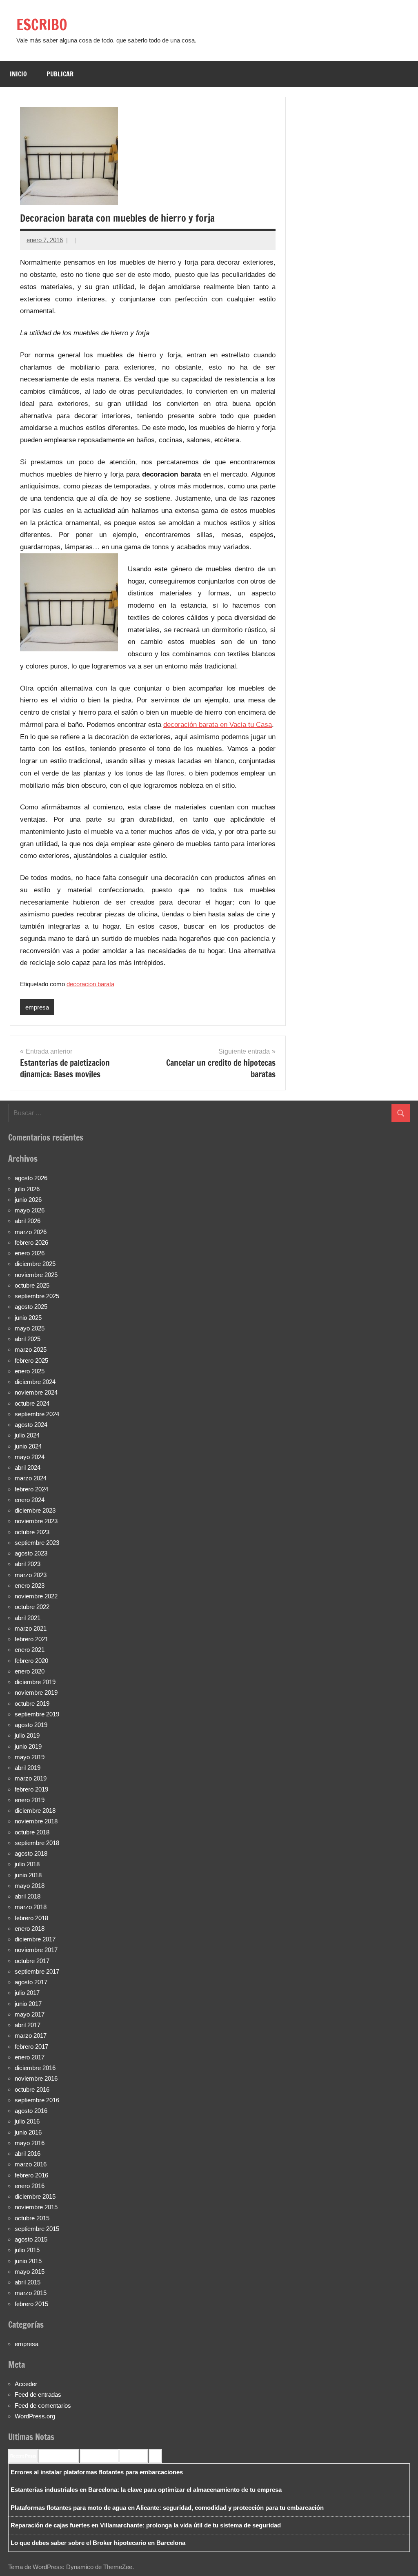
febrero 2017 (31, 2047)
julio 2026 (27, 1189)
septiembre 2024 (37, 1414)
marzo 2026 (31, 1232)
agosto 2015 (31, 2239)
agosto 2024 (31, 1425)
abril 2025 (28, 1339)
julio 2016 (27, 2121)
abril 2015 (28, 2282)
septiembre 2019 (37, 1714)
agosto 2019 (31, 1725)
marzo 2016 (31, 2164)
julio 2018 (27, 1864)
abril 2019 (28, 1768)
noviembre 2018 (36, 1821)
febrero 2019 (31, 1789)
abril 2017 (28, 2025)
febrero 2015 (31, 2304)
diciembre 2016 (35, 2068)
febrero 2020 (31, 1661)
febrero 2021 (31, 1639)
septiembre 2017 (37, 1971)
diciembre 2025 (35, 1264)
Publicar (60, 74)
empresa (37, 1007)
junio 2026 (28, 1200)
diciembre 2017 (35, 1939)
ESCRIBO (42, 25)
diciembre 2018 (35, 1811)
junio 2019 (28, 1746)
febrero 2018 (31, 1918)
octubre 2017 (32, 1961)
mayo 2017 (30, 2014)
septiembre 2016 (37, 2100)
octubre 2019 (32, 1704)
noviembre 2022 (36, 1596)
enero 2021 (30, 1650)
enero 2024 (30, 1500)
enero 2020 (30, 1671)
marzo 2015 (31, 2293)
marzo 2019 (31, 1778)
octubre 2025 (32, 1285)
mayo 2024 (30, 1457)
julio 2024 (27, 1435)
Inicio (18, 74)
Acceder (26, 2384)
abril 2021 (28, 1618)
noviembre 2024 (36, 1392)
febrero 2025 (31, 1360)
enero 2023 (30, 1585)
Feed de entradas (38, 2394)
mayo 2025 (30, 1328)
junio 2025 (28, 1318)
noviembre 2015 (36, 2207)
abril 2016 (28, 2154)
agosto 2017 (31, 1982)
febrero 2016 (31, 2175)
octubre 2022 (32, 1607)
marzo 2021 (31, 1628)
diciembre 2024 (35, 1382)
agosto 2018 (31, 1853)
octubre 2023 (32, 1532)
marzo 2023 (31, 1575)
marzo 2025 (31, 1349)
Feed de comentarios (43, 2406)
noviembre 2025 (36, 1275)
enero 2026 (30, 1253)
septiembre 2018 (37, 1843)
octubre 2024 (32, 1403)
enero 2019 (30, 1800)
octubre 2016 (32, 2089)
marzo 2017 (31, 2036)
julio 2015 (27, 2250)
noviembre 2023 (36, 1521)
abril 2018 (28, 1896)
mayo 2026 (30, 1210)
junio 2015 (28, 2261)
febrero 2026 (31, 1242)
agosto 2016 (31, 2111)
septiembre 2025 (37, 1296)
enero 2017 (30, 2057)
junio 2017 (28, 2004)
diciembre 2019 (35, 1682)
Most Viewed (134, 2456)
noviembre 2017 (36, 1950)
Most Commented (99, 2456)
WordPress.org (35, 2416)
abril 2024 (28, 1467)
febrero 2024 (31, 1489)
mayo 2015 (30, 2272)
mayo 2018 (30, 1886)
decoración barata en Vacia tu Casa (218, 725)
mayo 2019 (30, 1757)
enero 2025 (30, 1371)
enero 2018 (30, 1929)
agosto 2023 (31, 1553)
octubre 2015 (32, 2218)
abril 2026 (28, 1221)
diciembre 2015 (35, 2196)
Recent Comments (59, 2456)
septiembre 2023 (37, 1543)
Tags (155, 2456)
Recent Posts (23, 2456)
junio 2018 (28, 1875)
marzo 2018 (31, 1907)
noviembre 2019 (36, 1692)
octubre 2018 (32, 1832)
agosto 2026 (31, 1178)
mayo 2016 (30, 2143)
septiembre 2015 (37, 2229)
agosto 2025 (31, 1307)
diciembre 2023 (35, 1510)
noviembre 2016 (36, 2078)
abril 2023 (28, 1564)
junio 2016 (28, 2132)
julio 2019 (27, 1735)
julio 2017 (27, 1993)
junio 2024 (28, 1446)
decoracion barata (90, 984)
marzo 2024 (31, 1478)
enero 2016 (30, 2186)
